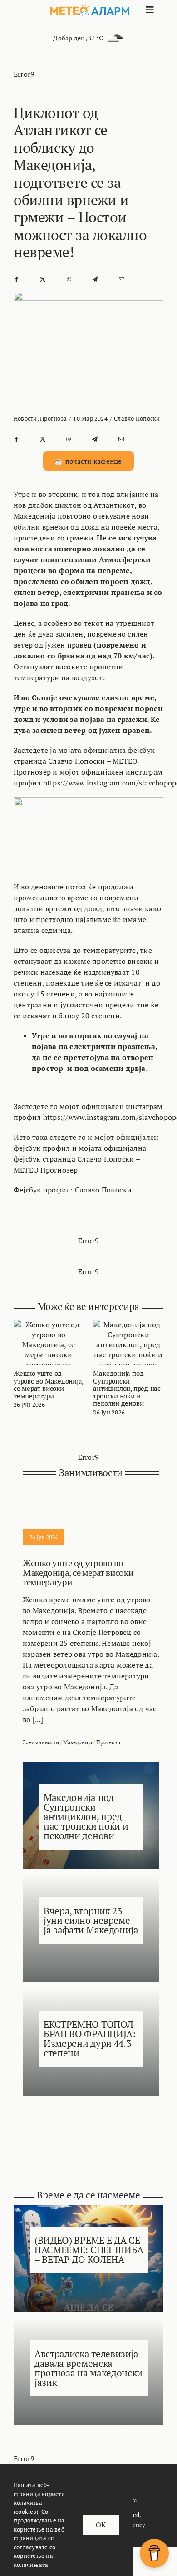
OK (101, 2525)
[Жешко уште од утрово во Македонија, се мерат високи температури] (49, 1325)
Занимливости (41, 1742)
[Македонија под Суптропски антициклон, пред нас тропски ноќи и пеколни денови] (128, 1325)
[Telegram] (95, 279)
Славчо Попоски (137, 418)
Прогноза (53, 418)
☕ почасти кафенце (88, 461)
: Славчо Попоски (101, 1190)
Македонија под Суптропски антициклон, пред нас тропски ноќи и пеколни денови (127, 1388)
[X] (43, 279)
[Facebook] (16, 279)
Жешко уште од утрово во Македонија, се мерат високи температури (48, 1384)
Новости (25, 418)
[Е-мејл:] (122, 279)
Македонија (77, 1742)
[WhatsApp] (69, 279)
